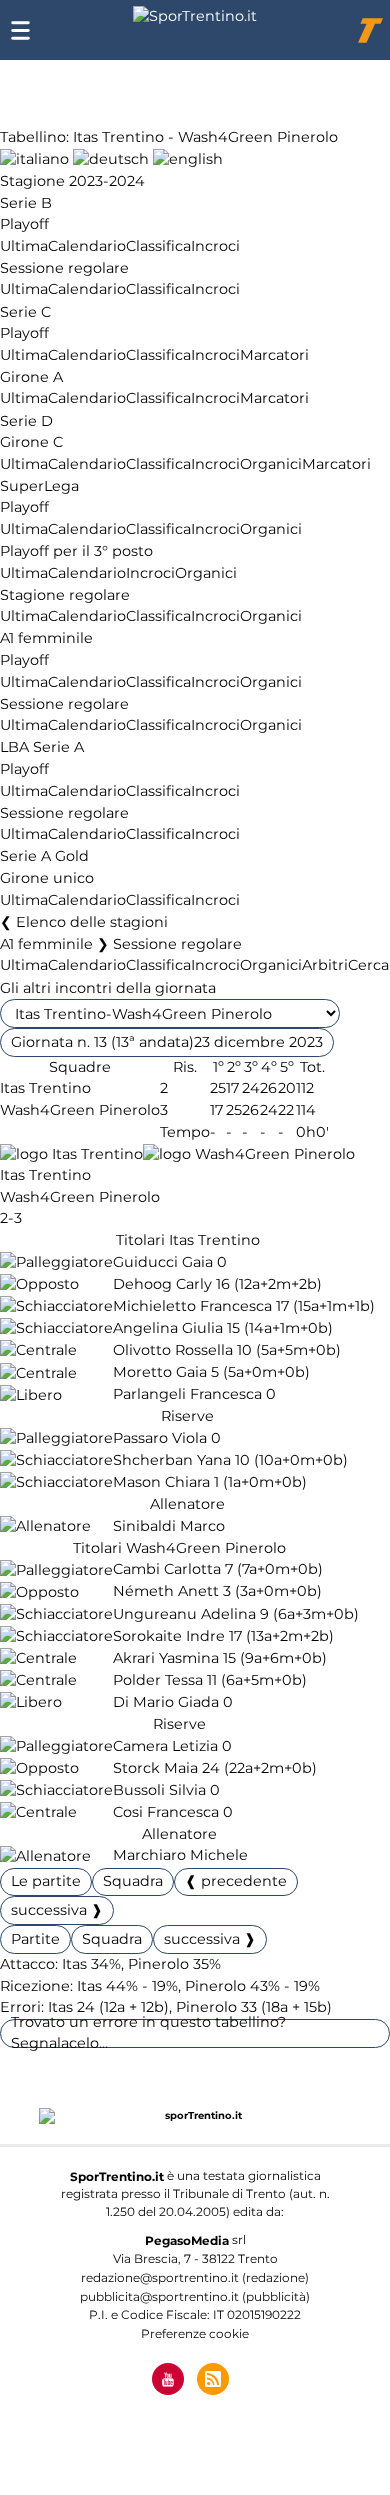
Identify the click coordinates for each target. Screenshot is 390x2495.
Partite (35, 1939)
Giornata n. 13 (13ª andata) (167, 1042)
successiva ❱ (57, 1910)
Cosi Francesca (166, 1812)
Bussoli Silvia (159, 1790)
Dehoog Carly (162, 1284)
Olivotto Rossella (173, 1350)
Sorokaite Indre (169, 1636)
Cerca (368, 966)
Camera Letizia (165, 1746)
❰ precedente (236, 1881)
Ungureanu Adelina (184, 1614)
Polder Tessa (158, 1680)
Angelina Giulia (168, 1328)
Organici (271, 464)
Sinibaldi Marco (169, 1526)
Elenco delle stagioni (92, 922)
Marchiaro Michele (180, 1856)
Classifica (158, 246)
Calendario (87, 246)
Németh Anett (166, 1592)
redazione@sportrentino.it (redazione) (195, 2277)
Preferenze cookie (195, 2333)
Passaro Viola (160, 1438)
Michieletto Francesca (192, 1306)
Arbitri (325, 966)
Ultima (24, 246)
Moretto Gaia (160, 1373)
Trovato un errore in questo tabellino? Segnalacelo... (148, 2033)
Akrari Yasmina (166, 1658)
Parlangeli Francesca (187, 1395)
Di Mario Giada (166, 1702)
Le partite (46, 1881)
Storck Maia (155, 1768)
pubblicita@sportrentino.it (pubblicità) (195, 2296)
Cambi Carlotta (167, 1570)
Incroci (215, 246)
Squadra (133, 1881)
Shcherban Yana (172, 1460)
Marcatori (274, 355)
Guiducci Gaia (163, 1262)
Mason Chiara (161, 1482)
